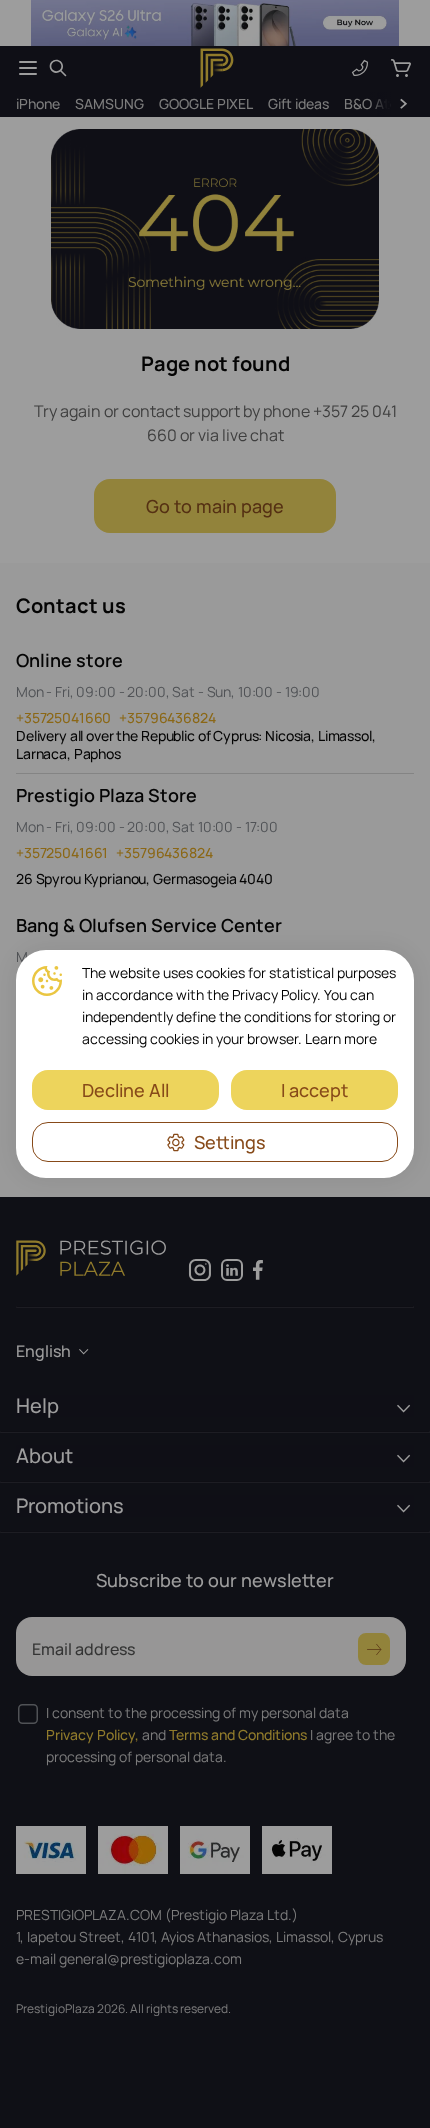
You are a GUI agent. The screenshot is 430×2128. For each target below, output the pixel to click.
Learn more (341, 1038)
